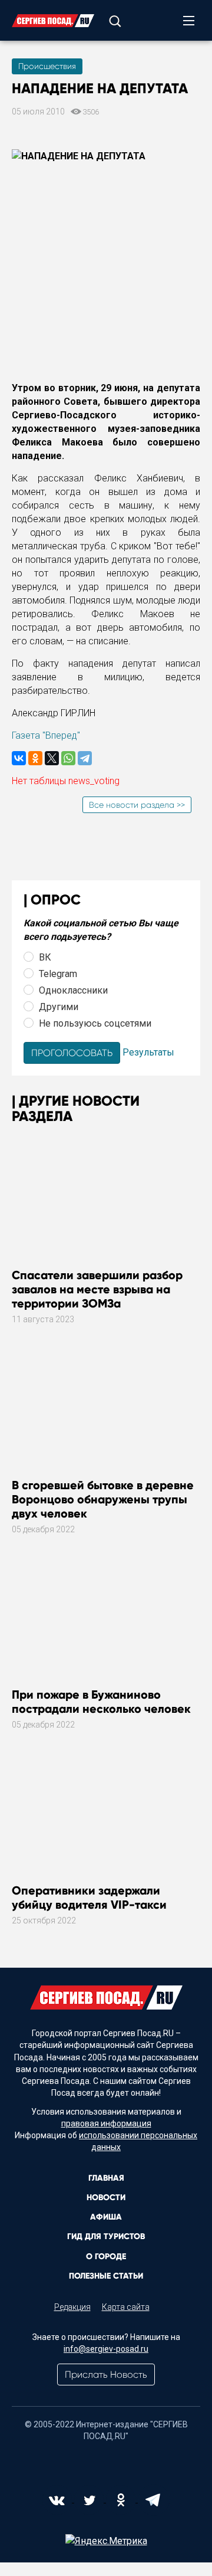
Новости (106, 2198)
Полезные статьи (106, 2276)
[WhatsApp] (68, 758)
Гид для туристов (106, 2236)
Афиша (106, 2217)
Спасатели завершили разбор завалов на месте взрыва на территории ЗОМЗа (97, 1289)
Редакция (72, 2307)
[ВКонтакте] (19, 758)
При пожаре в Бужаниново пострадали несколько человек (101, 1702)
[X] (52, 758)
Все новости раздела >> (137, 805)
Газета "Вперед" (46, 735)
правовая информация (106, 2123)
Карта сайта (126, 2307)
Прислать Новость (106, 2375)
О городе (106, 2257)
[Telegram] (85, 758)
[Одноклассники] (35, 758)
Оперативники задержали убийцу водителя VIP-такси (89, 1897)
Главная (106, 2178)
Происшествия (47, 66)
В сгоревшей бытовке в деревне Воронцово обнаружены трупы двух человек (103, 1499)
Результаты (148, 1052)
